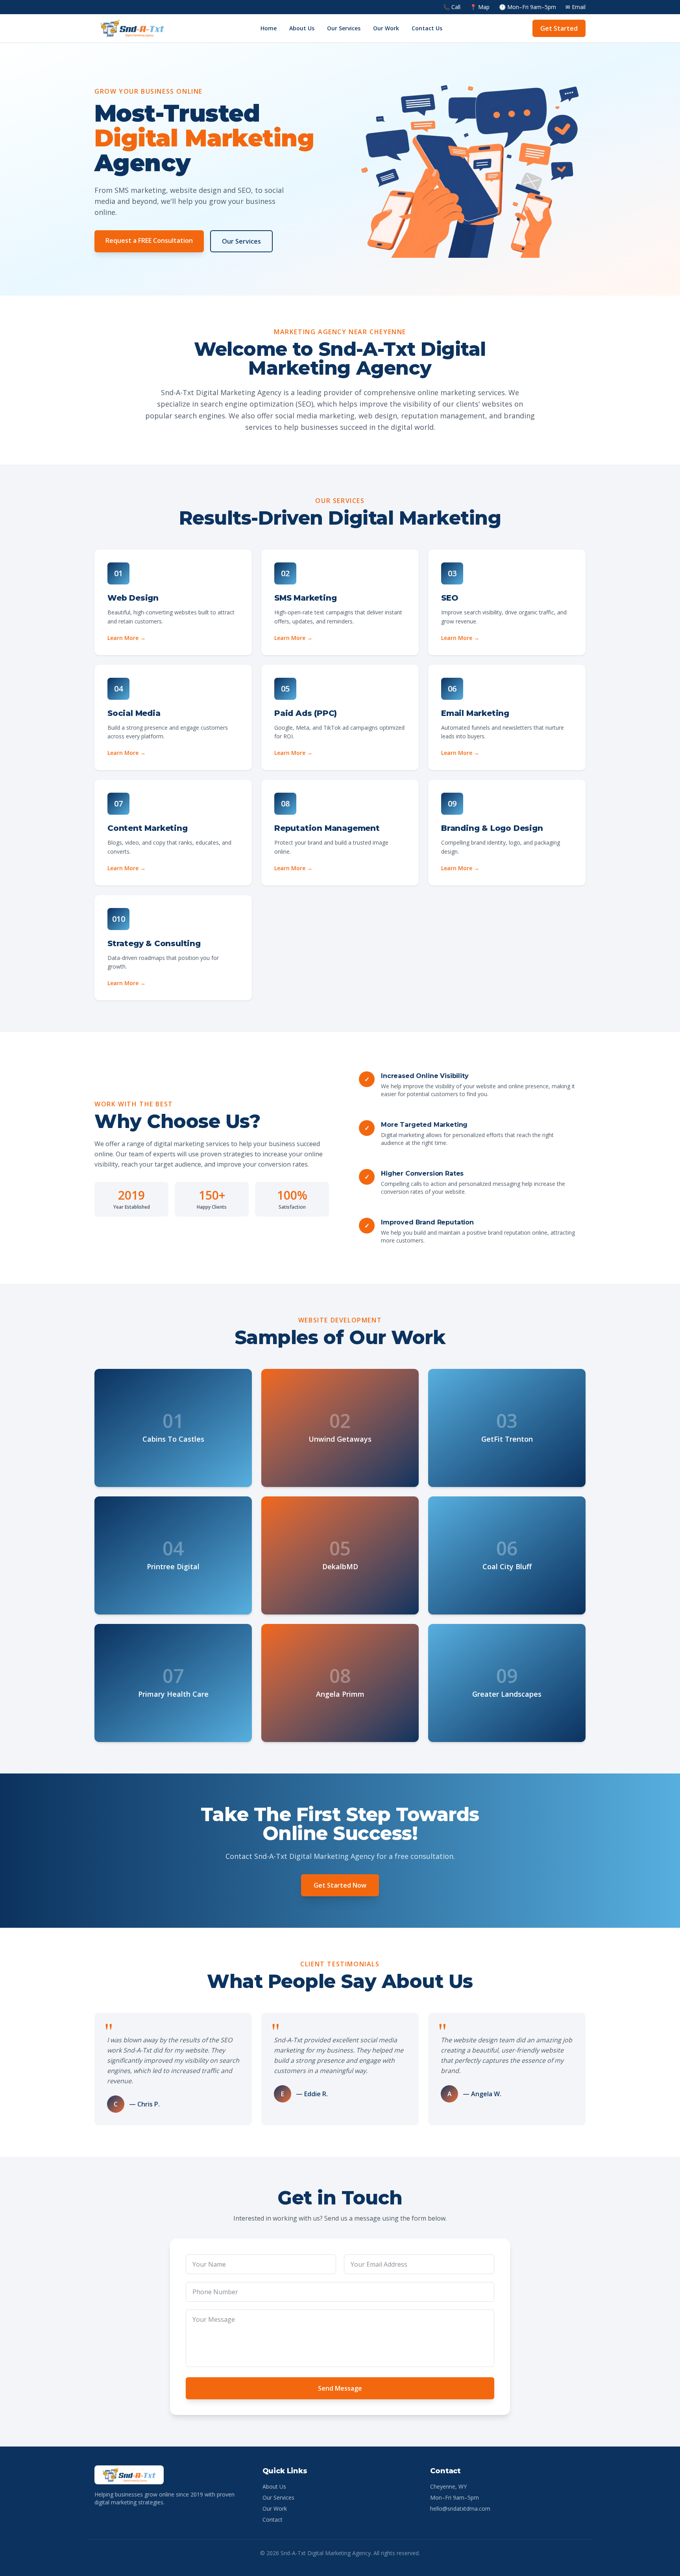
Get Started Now (340, 1885)
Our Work (386, 28)
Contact (273, 2520)
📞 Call (452, 7)
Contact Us (427, 28)
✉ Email (576, 7)
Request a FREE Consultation (149, 240)
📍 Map (480, 7)
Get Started (559, 28)
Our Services (344, 28)
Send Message (340, 2388)
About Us (302, 28)
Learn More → (127, 638)
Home (269, 28)
